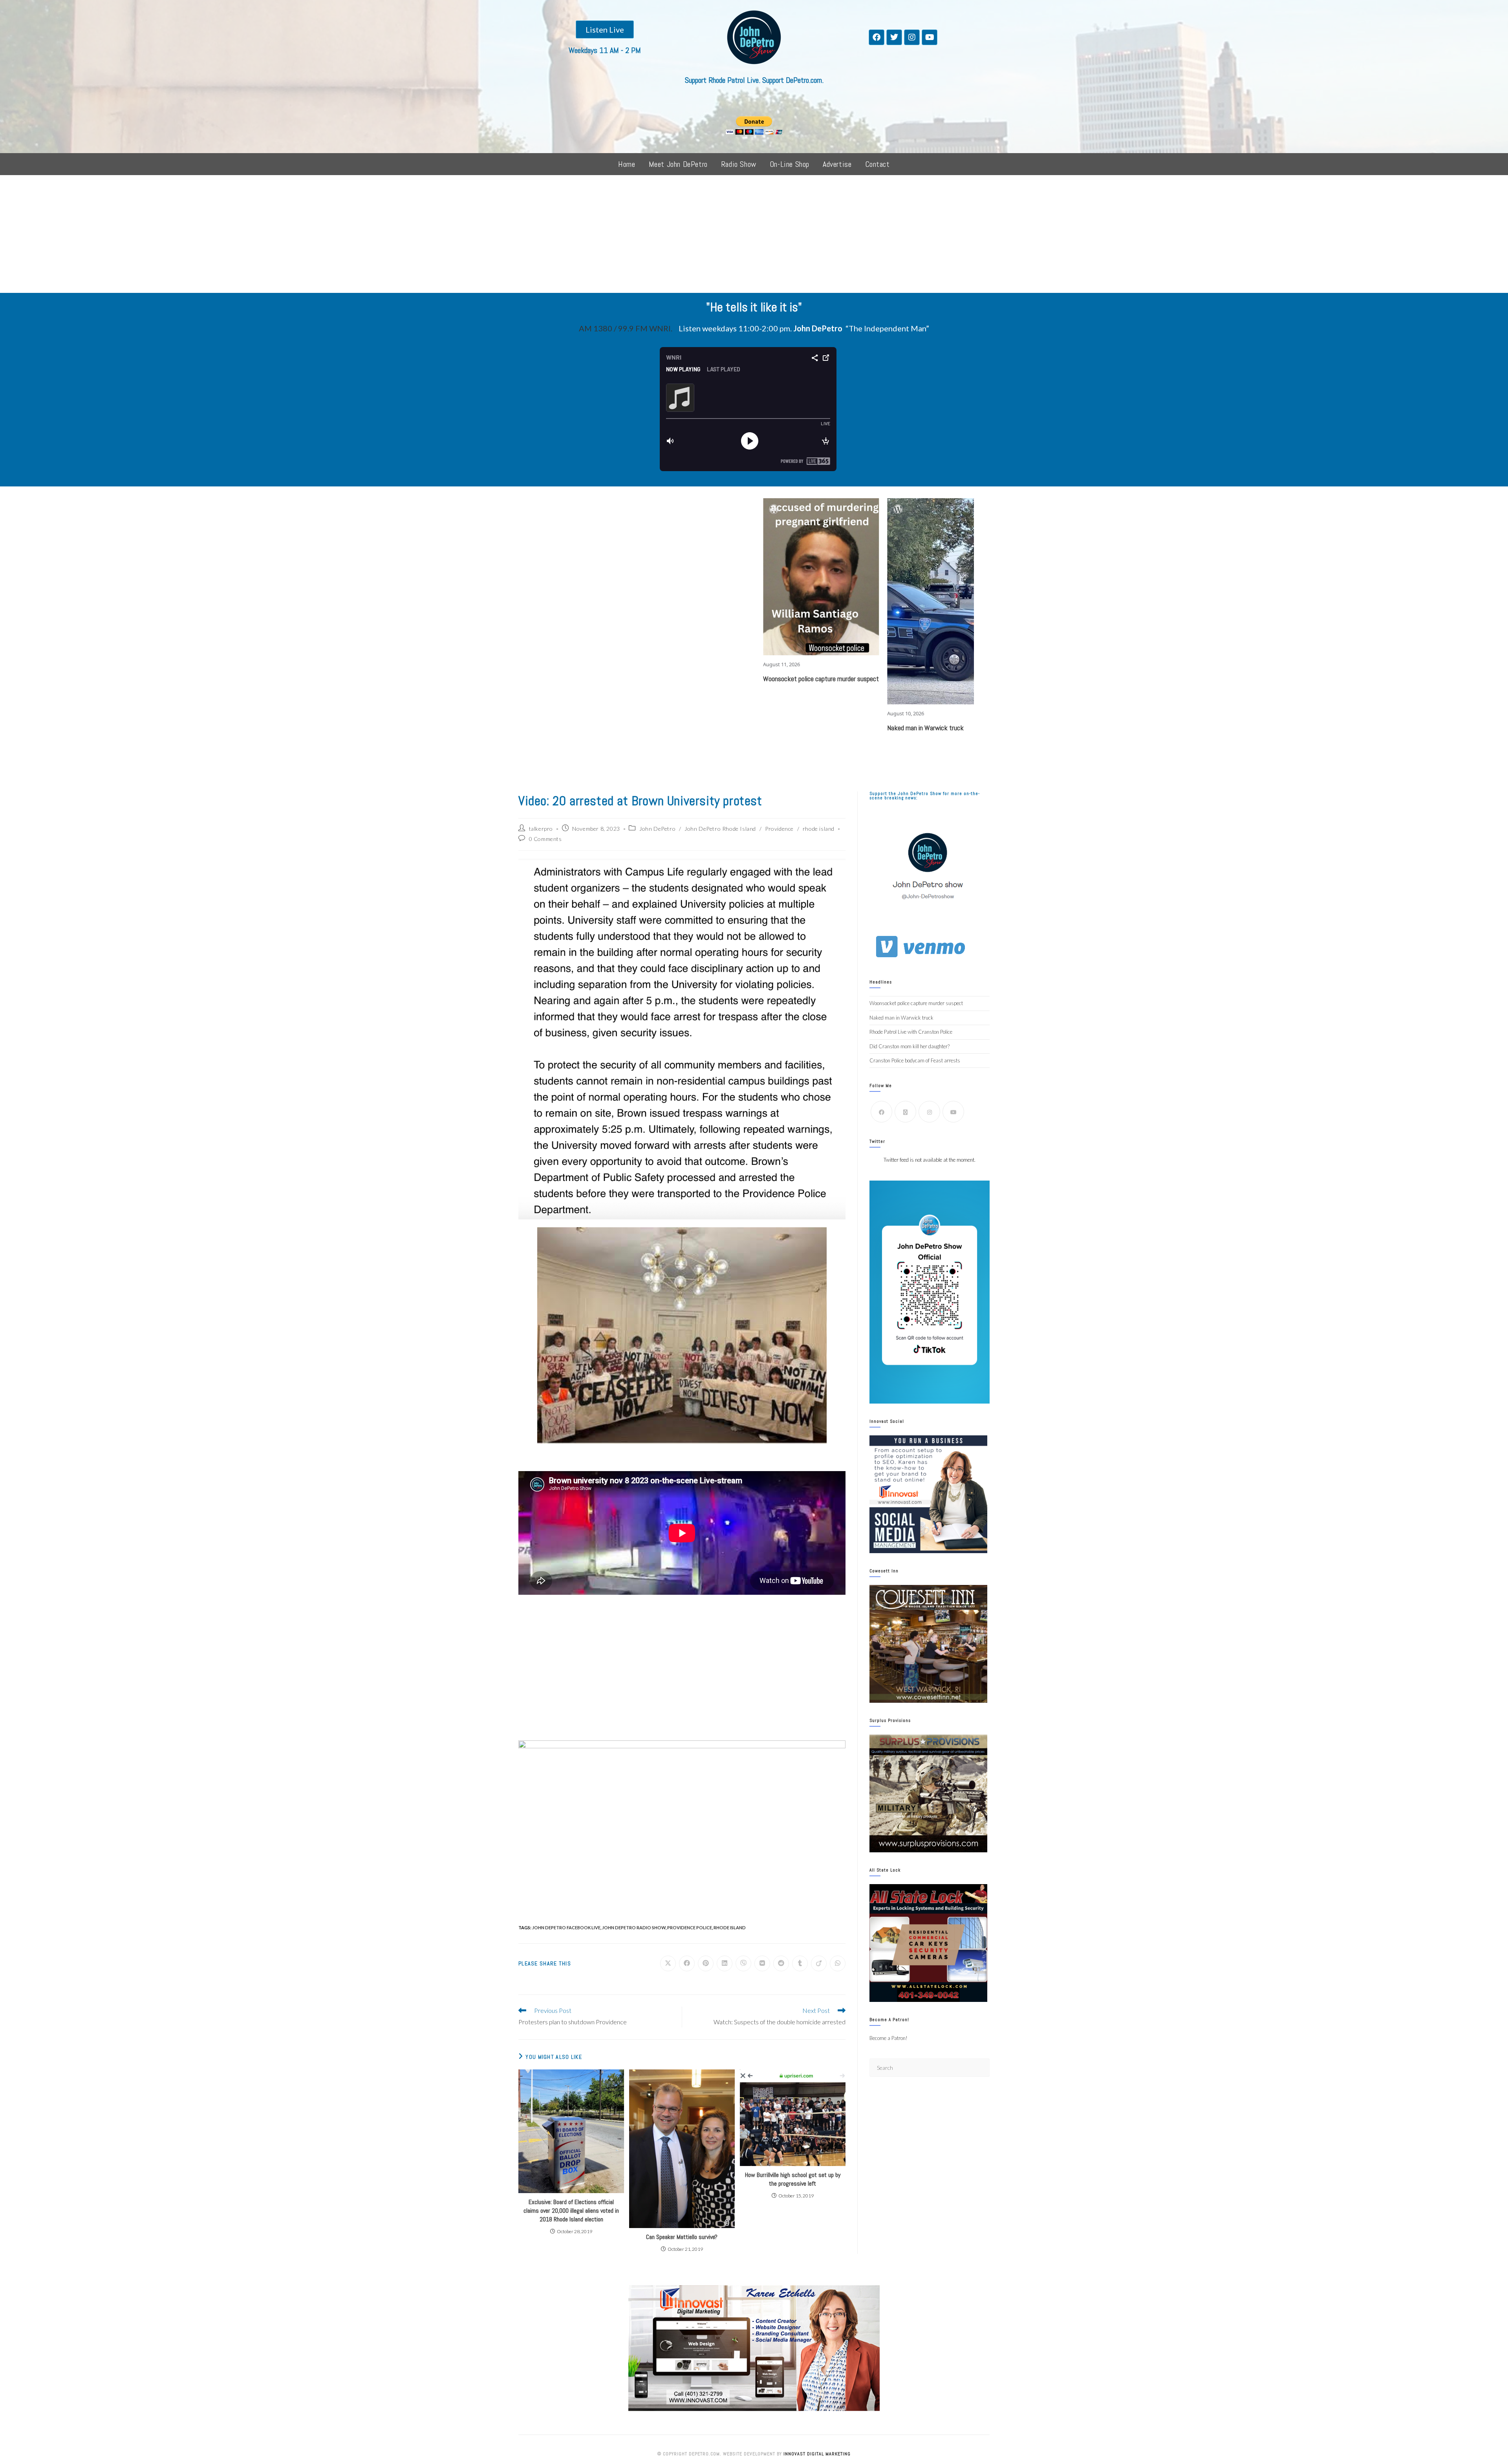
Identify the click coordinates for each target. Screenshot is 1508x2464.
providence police (690, 1928)
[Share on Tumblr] (800, 1963)
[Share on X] (668, 1963)
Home (627, 164)
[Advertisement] (754, 234)
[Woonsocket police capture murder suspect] (660, 577)
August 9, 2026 (867, 566)
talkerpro (541, 829)
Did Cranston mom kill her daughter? (910, 1046)
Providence (779, 829)
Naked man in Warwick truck (764, 728)
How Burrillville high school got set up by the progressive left (793, 2179)
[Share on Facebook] (687, 1963)
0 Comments (545, 839)
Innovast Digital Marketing (817, 2454)
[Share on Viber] (743, 1963)
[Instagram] (912, 37)
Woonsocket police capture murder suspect (659, 679)
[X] (905, 1112)
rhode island (819, 829)
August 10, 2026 (744, 713)
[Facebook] (877, 37)
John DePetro (657, 829)
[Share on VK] (762, 1963)
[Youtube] (930, 37)
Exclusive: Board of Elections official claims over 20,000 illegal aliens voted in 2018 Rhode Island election (571, 2211)
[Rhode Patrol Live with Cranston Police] (900, 528)
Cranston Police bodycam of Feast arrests (915, 1060)
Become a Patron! (889, 2038)
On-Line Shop (790, 164)
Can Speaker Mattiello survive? (682, 2237)
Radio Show (739, 164)
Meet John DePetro (678, 164)
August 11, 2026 (620, 664)
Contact (878, 164)
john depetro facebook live (566, 1928)
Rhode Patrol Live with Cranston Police (900, 580)
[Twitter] (894, 37)
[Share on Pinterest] (706, 1963)
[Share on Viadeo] (819, 1963)
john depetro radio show (634, 1928)
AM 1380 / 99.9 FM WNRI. (626, 328)
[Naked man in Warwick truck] (784, 601)
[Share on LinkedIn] (725, 1963)
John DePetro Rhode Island (720, 829)
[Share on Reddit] (781, 1963)
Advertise (837, 164)
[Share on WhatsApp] (838, 1963)
